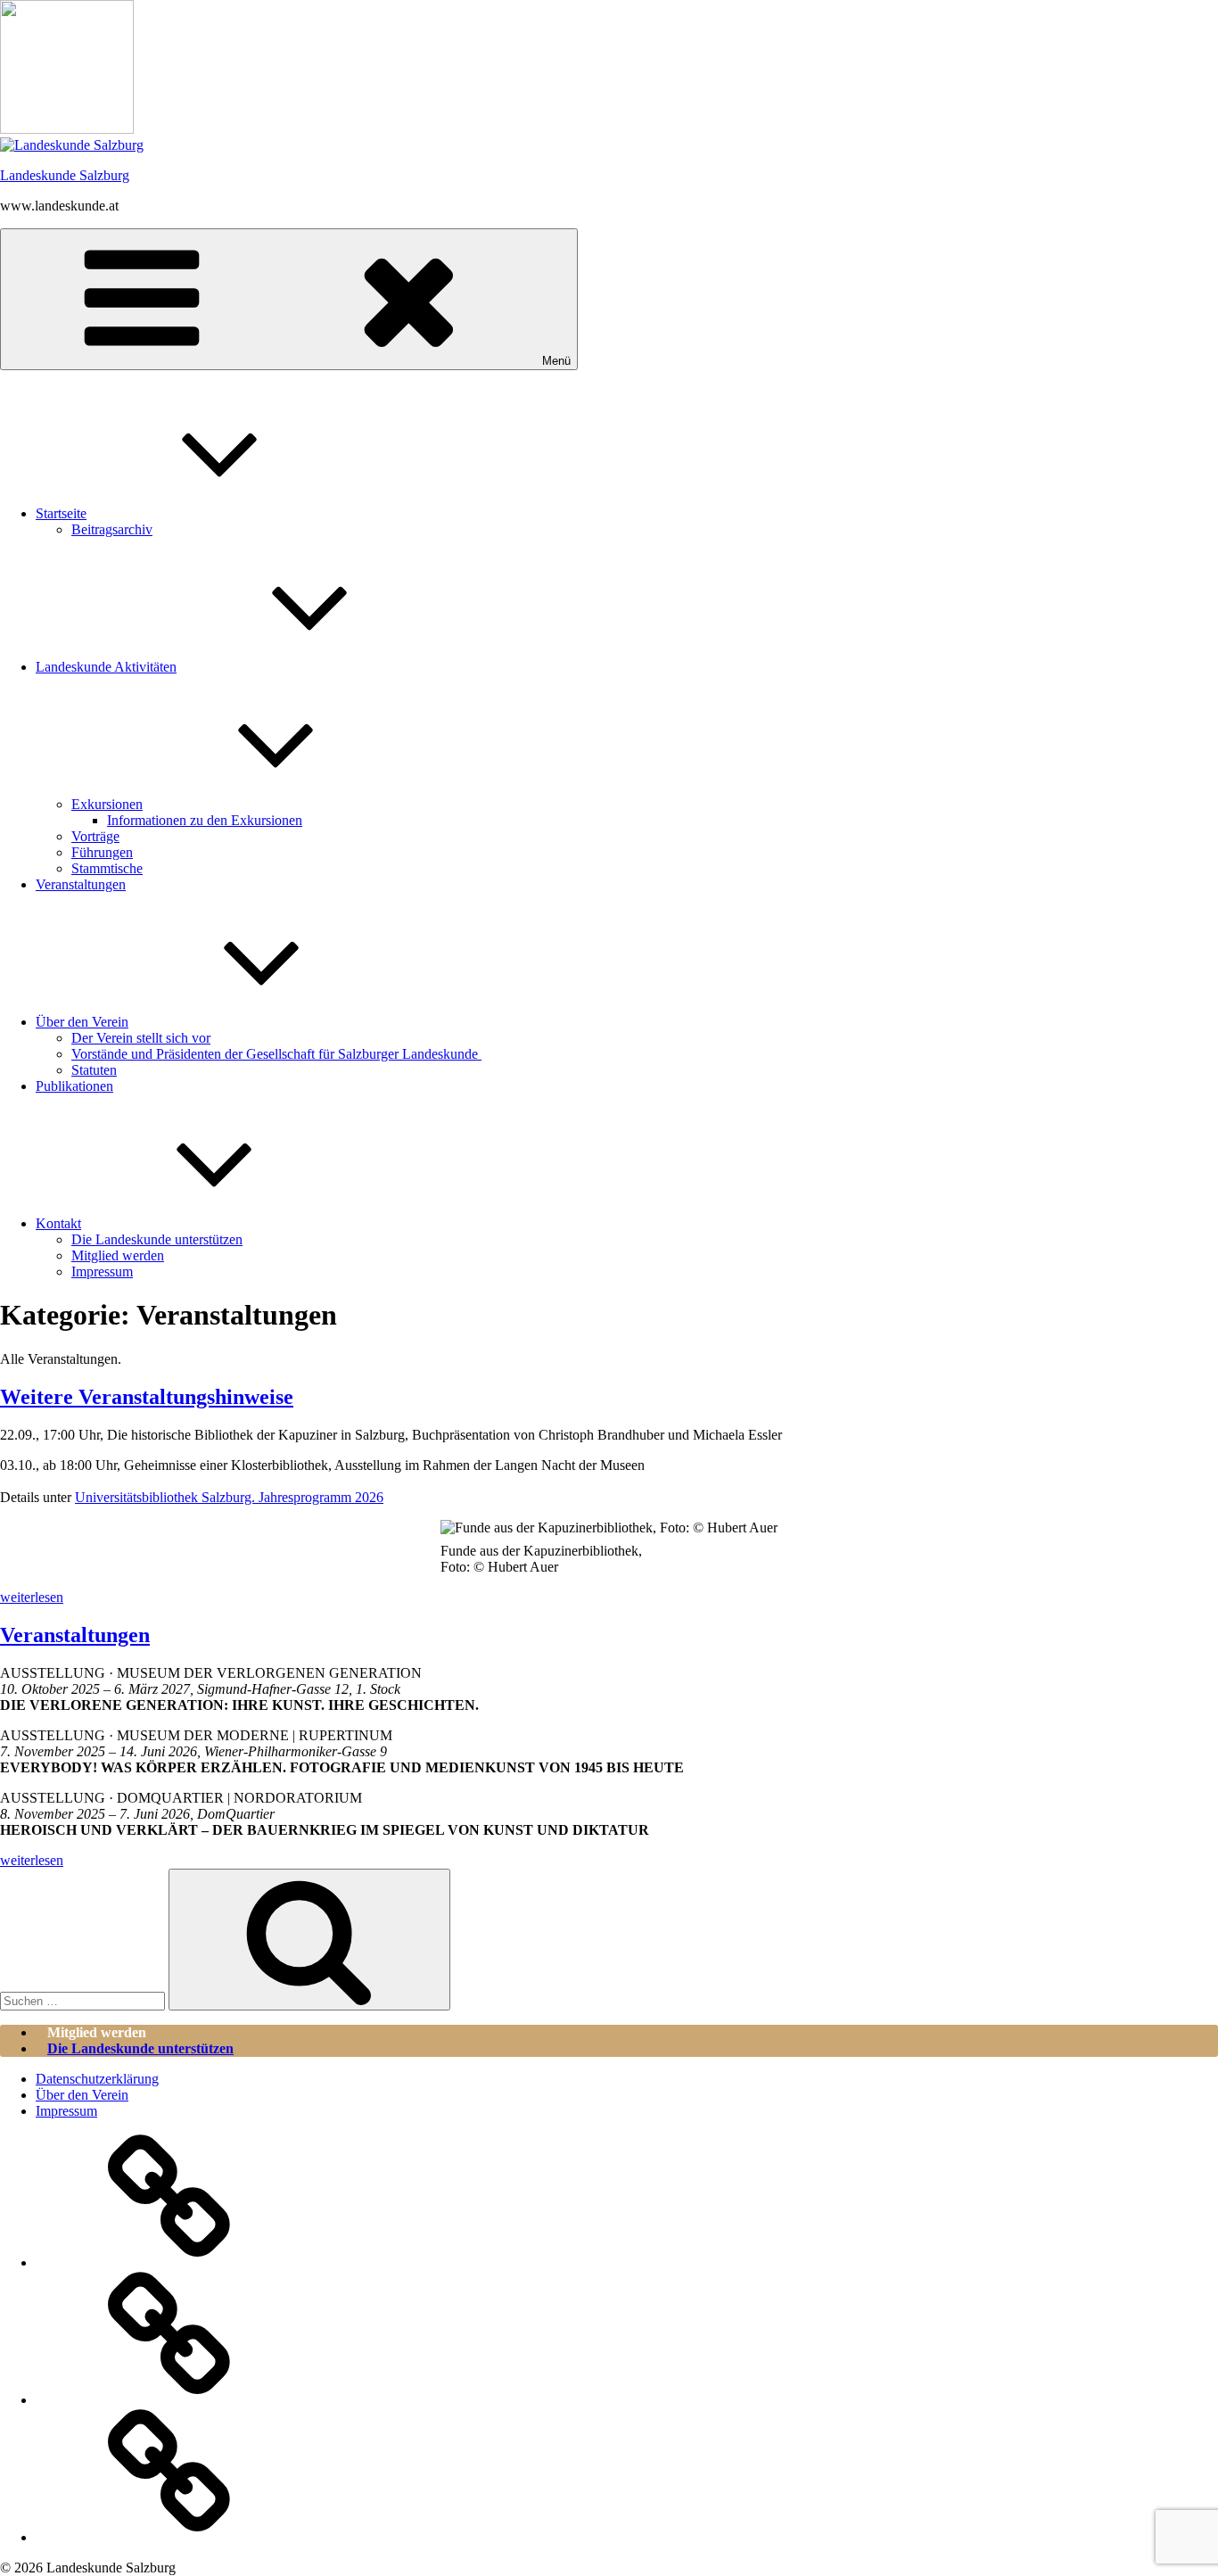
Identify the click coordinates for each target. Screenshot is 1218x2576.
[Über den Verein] (169, 2400)
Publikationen (74, 1086)
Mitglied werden (118, 1255)
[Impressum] (169, 2537)
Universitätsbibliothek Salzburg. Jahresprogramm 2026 (229, 1497)
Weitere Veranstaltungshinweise (147, 1397)
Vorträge (95, 836)
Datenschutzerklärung (97, 2079)
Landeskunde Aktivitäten (106, 667)
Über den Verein (82, 1022)
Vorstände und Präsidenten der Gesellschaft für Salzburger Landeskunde (276, 1054)
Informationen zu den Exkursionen (205, 820)
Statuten (94, 1070)
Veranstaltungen (81, 884)
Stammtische (107, 868)
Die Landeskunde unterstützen (157, 1239)
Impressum (102, 1271)
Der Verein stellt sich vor (141, 1038)
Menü (556, 361)
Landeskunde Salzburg (65, 175)
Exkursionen (107, 804)
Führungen (102, 852)
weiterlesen (32, 1597)
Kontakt (58, 1223)
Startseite (61, 513)
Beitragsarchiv (112, 529)
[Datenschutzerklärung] (169, 2262)
